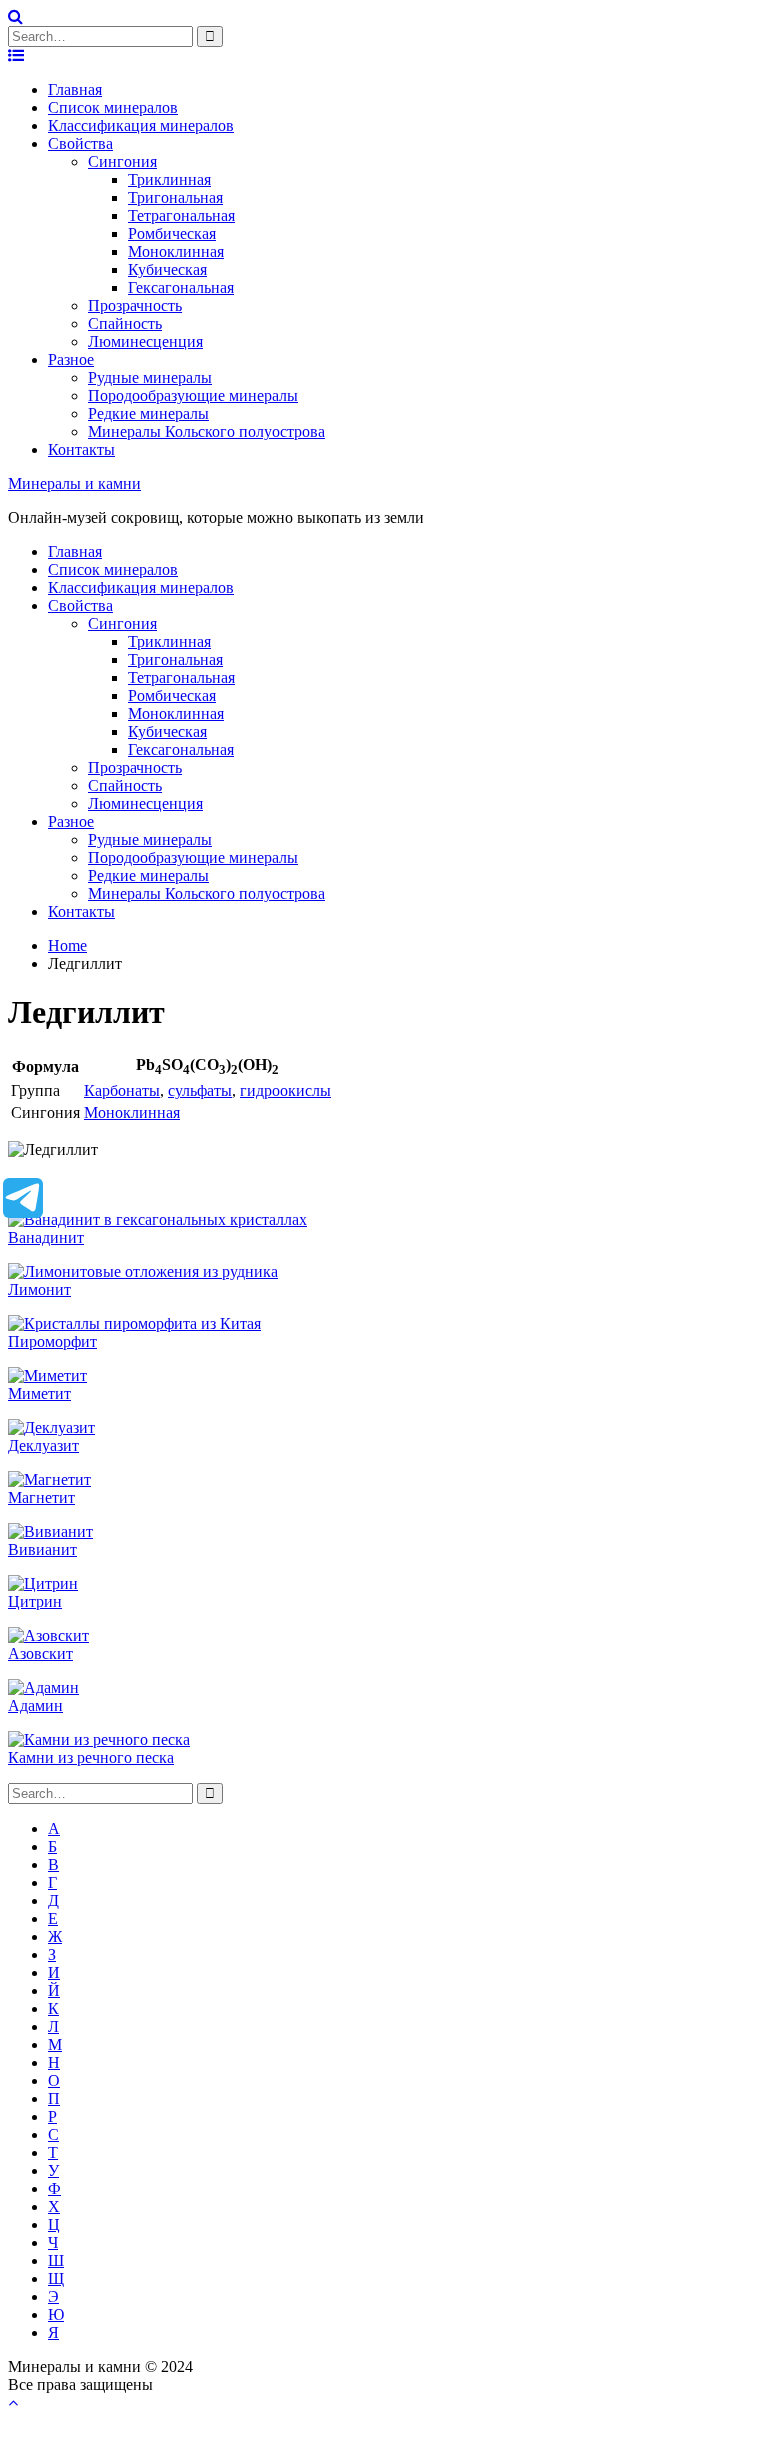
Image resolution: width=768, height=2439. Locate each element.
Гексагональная (181, 287)
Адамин (35, 1705)
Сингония (122, 161)
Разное (71, 359)
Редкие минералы (148, 413)
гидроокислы (285, 1090)
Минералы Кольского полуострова (206, 431)
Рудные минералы (150, 377)
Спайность (125, 323)
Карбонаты (122, 1090)
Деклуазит (43, 1445)
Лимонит (39, 1289)
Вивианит (42, 1549)
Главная (75, 89)
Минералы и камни (74, 483)
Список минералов (113, 107)
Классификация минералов (141, 125)
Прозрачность (135, 305)
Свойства (80, 143)
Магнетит (41, 1497)
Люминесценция (145, 341)
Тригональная (175, 197)
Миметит (39, 1393)
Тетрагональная (181, 215)
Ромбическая (172, 233)
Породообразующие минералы (193, 395)
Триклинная (169, 179)
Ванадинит (46, 1237)
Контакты (81, 449)
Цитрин (35, 1601)
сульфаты (200, 1090)
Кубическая (167, 269)
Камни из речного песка (91, 1757)
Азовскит (40, 1653)
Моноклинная (176, 251)
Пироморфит (52, 1341)
